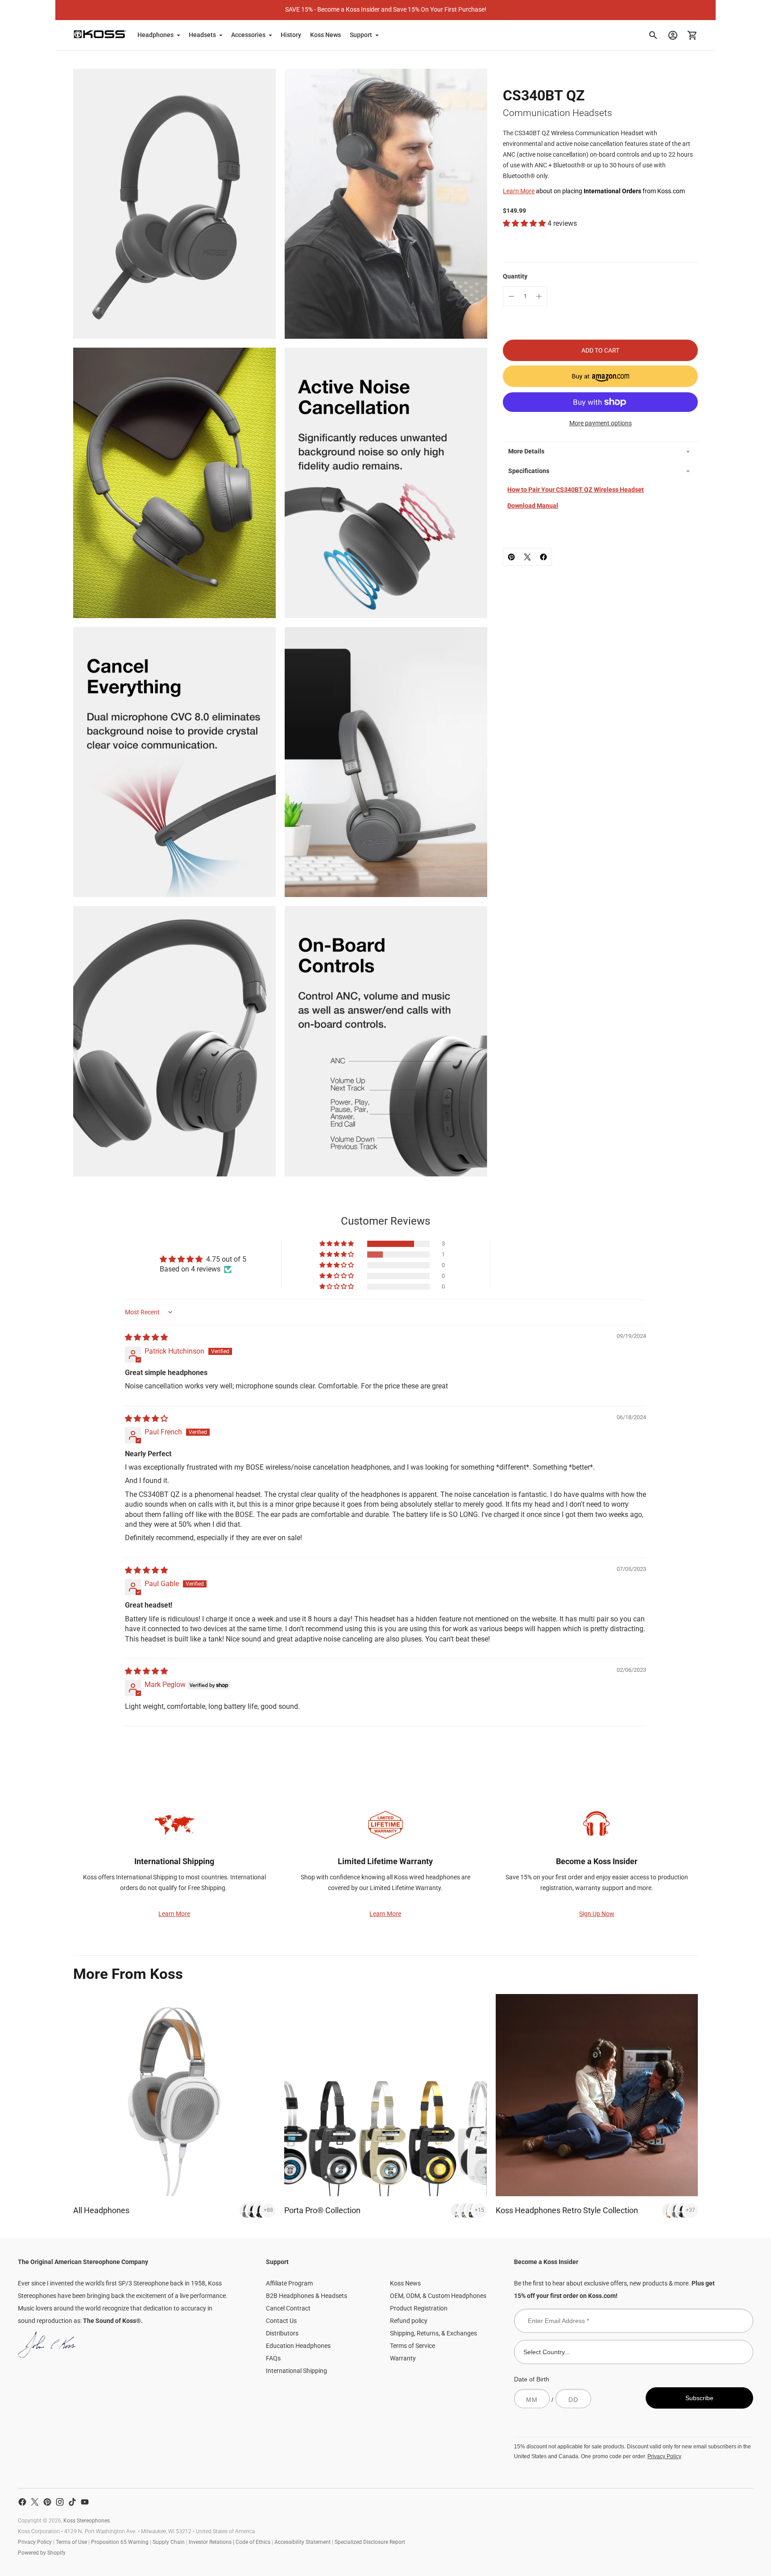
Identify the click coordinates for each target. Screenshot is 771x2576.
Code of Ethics (253, 2542)
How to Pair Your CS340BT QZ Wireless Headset (576, 490)
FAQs (273, 2358)
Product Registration (419, 2308)
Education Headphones (298, 2346)
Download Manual (533, 506)
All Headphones (101, 2210)
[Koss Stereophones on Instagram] (60, 2502)
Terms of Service (412, 2346)
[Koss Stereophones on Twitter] (35, 2502)
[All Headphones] (174, 2095)
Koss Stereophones (87, 2521)
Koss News (325, 35)
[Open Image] (174, 204)
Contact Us (281, 2321)
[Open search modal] (653, 35)
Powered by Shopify (42, 2553)
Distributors (282, 2333)
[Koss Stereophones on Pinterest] (47, 2502)
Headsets (202, 35)
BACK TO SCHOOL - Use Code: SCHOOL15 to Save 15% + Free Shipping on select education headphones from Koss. (385, 9)
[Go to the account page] (673, 35)
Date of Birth (532, 2379)
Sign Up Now (597, 1914)
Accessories (248, 35)
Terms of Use (71, 2542)
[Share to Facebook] (543, 557)
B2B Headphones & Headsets (307, 2296)
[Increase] (539, 296)
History (291, 35)
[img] (146, 1337)
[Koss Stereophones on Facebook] (22, 2502)
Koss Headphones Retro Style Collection (567, 2210)
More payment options (601, 423)
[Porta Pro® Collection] (385, 2095)
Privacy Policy (664, 2456)
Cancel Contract (288, 2308)
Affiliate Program (289, 2283)
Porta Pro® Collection (322, 2210)
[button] (525, 223)
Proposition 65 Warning (120, 2542)
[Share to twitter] (527, 557)
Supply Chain (169, 2542)
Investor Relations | (212, 2542)
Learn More (519, 191)
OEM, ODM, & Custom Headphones (438, 2296)
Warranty (403, 2358)
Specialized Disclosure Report (370, 2542)
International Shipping (296, 2371)
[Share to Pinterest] (511, 557)
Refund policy (409, 2321)
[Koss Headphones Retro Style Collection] (597, 2095)
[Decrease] (511, 296)
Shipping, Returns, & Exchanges (433, 2333)
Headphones (155, 35)
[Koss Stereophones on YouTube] (85, 2502)
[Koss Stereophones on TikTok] (72, 2502)
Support (361, 35)
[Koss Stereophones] (100, 34)
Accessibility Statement (303, 2542)
